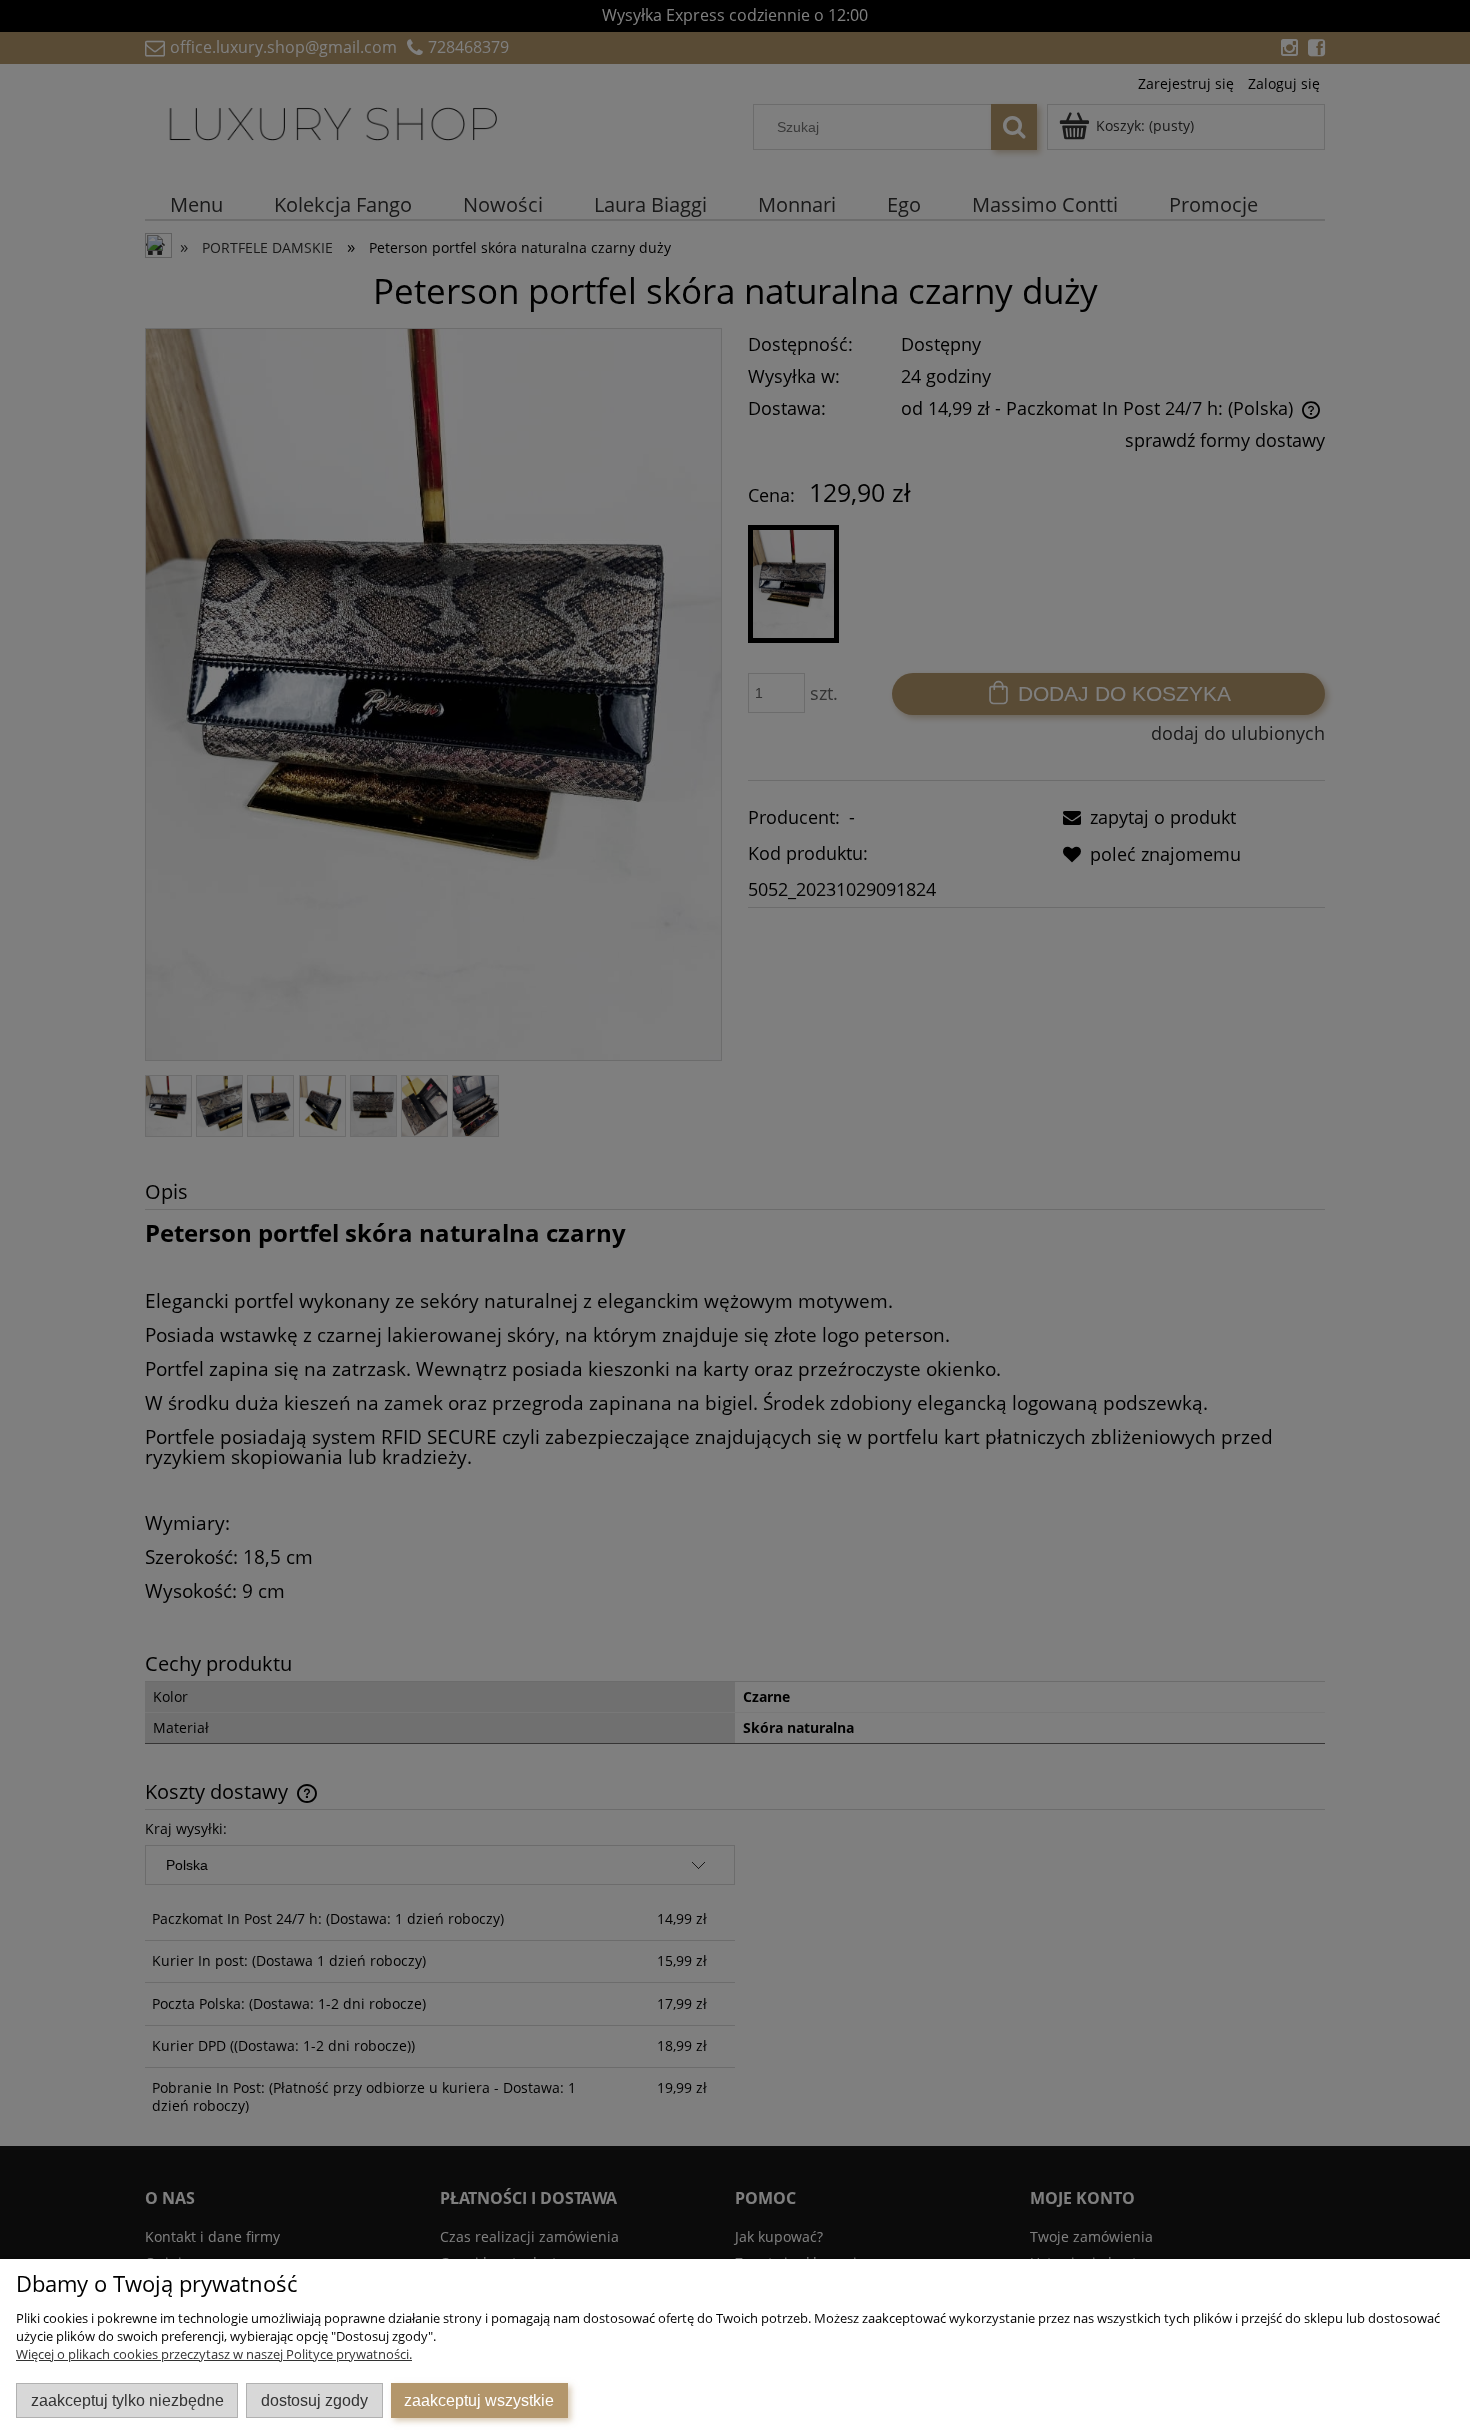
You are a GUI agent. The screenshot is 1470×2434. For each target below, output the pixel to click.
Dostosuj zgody (314, 2400)
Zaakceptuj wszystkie (479, 2400)
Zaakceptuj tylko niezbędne (127, 2400)
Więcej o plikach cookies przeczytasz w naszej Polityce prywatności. (214, 2354)
